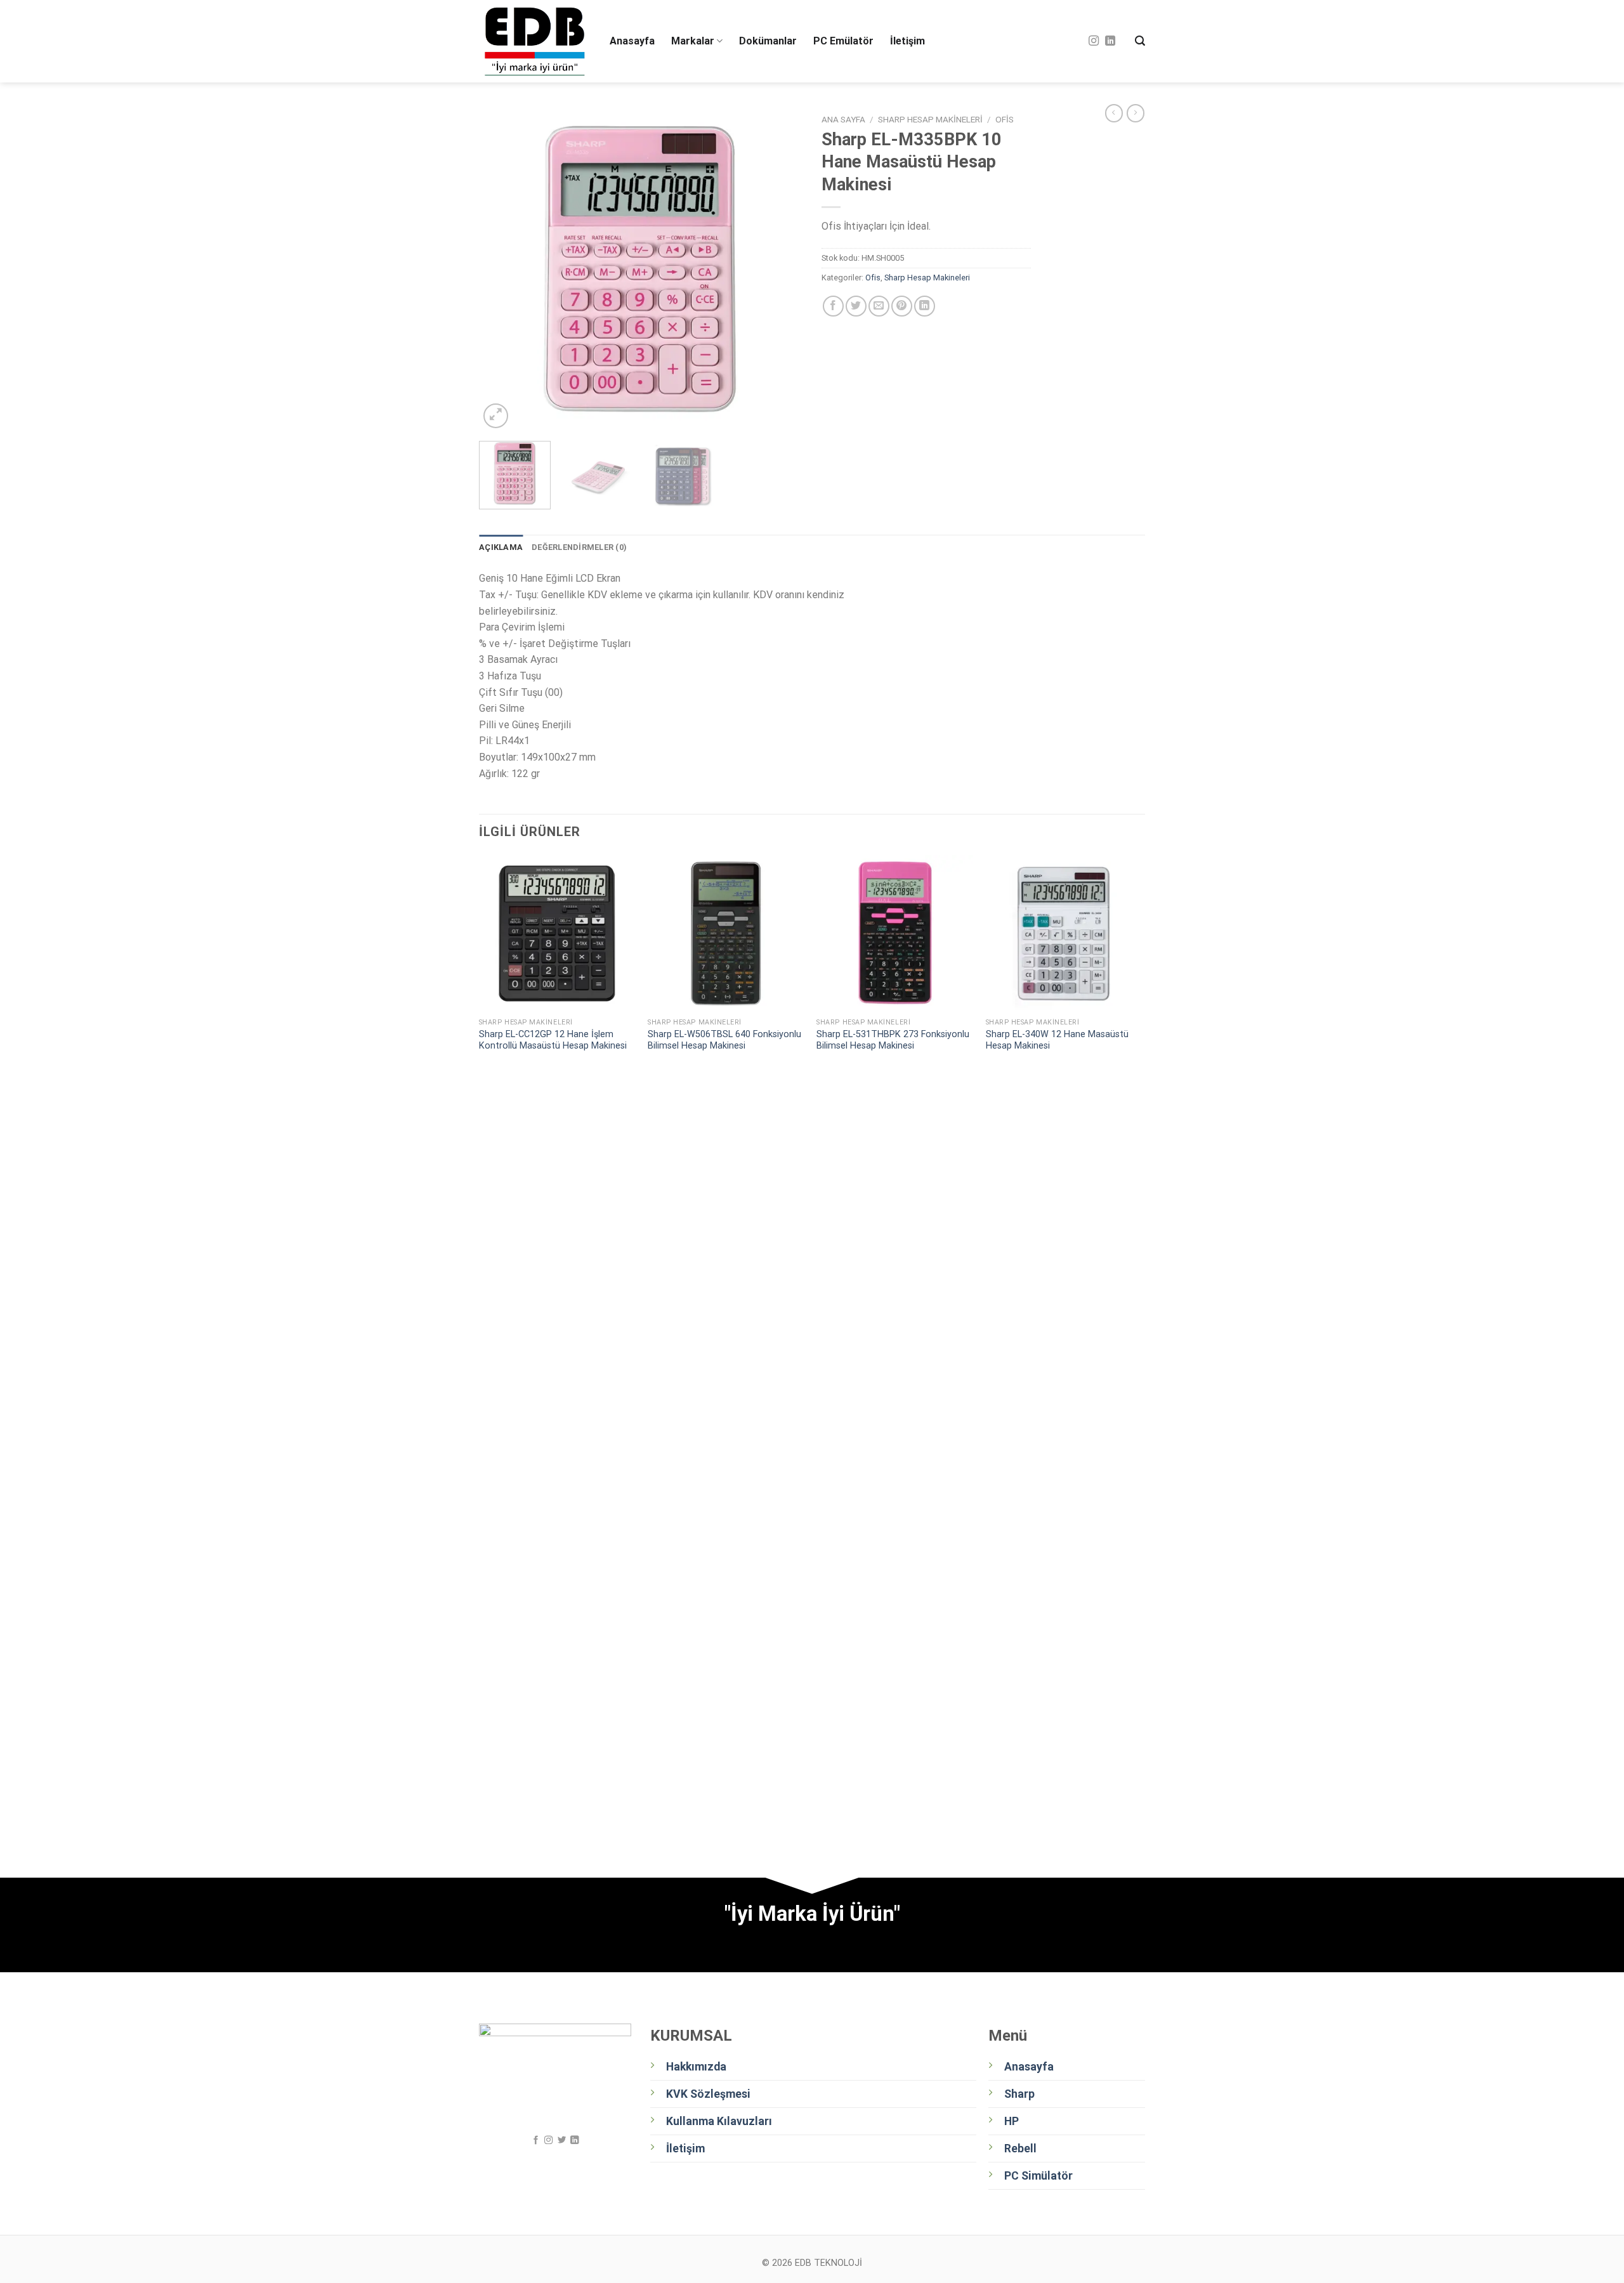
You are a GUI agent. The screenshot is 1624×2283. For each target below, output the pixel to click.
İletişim (907, 41)
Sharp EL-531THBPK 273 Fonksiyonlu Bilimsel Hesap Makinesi (893, 1040)
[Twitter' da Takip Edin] (561, 2141)
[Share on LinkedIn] (925, 306)
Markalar (693, 41)
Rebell (1020, 2149)
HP (1012, 2121)
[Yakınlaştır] (496, 416)
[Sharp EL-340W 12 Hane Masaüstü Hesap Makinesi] (1064, 933)
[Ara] (1140, 41)
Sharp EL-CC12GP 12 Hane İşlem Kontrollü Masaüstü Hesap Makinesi (553, 1040)
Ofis (1005, 119)
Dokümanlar (768, 41)
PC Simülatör (1038, 2176)
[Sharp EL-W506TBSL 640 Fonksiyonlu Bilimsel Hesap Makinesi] (726, 933)
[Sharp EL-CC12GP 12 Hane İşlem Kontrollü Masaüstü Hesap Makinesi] (557, 933)
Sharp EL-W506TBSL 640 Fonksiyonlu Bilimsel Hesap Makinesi (724, 1040)
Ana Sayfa (843, 119)
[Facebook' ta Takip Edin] (536, 2141)
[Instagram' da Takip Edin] (1094, 41)
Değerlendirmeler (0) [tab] (579, 547)
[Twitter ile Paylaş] (856, 306)
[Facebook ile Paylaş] (833, 306)
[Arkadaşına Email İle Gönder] (879, 306)
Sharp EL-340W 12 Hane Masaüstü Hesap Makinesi (1057, 1040)
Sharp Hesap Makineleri (930, 119)
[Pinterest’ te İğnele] (902, 306)
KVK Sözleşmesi (708, 2094)
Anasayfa (632, 41)
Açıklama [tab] (501, 547)
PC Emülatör (843, 41)
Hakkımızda (696, 2067)
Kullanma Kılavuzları (719, 2121)
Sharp (1019, 2094)
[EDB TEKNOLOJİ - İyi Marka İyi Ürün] (535, 42)
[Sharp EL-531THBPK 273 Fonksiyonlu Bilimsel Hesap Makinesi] (895, 933)
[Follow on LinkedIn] (1110, 41)
